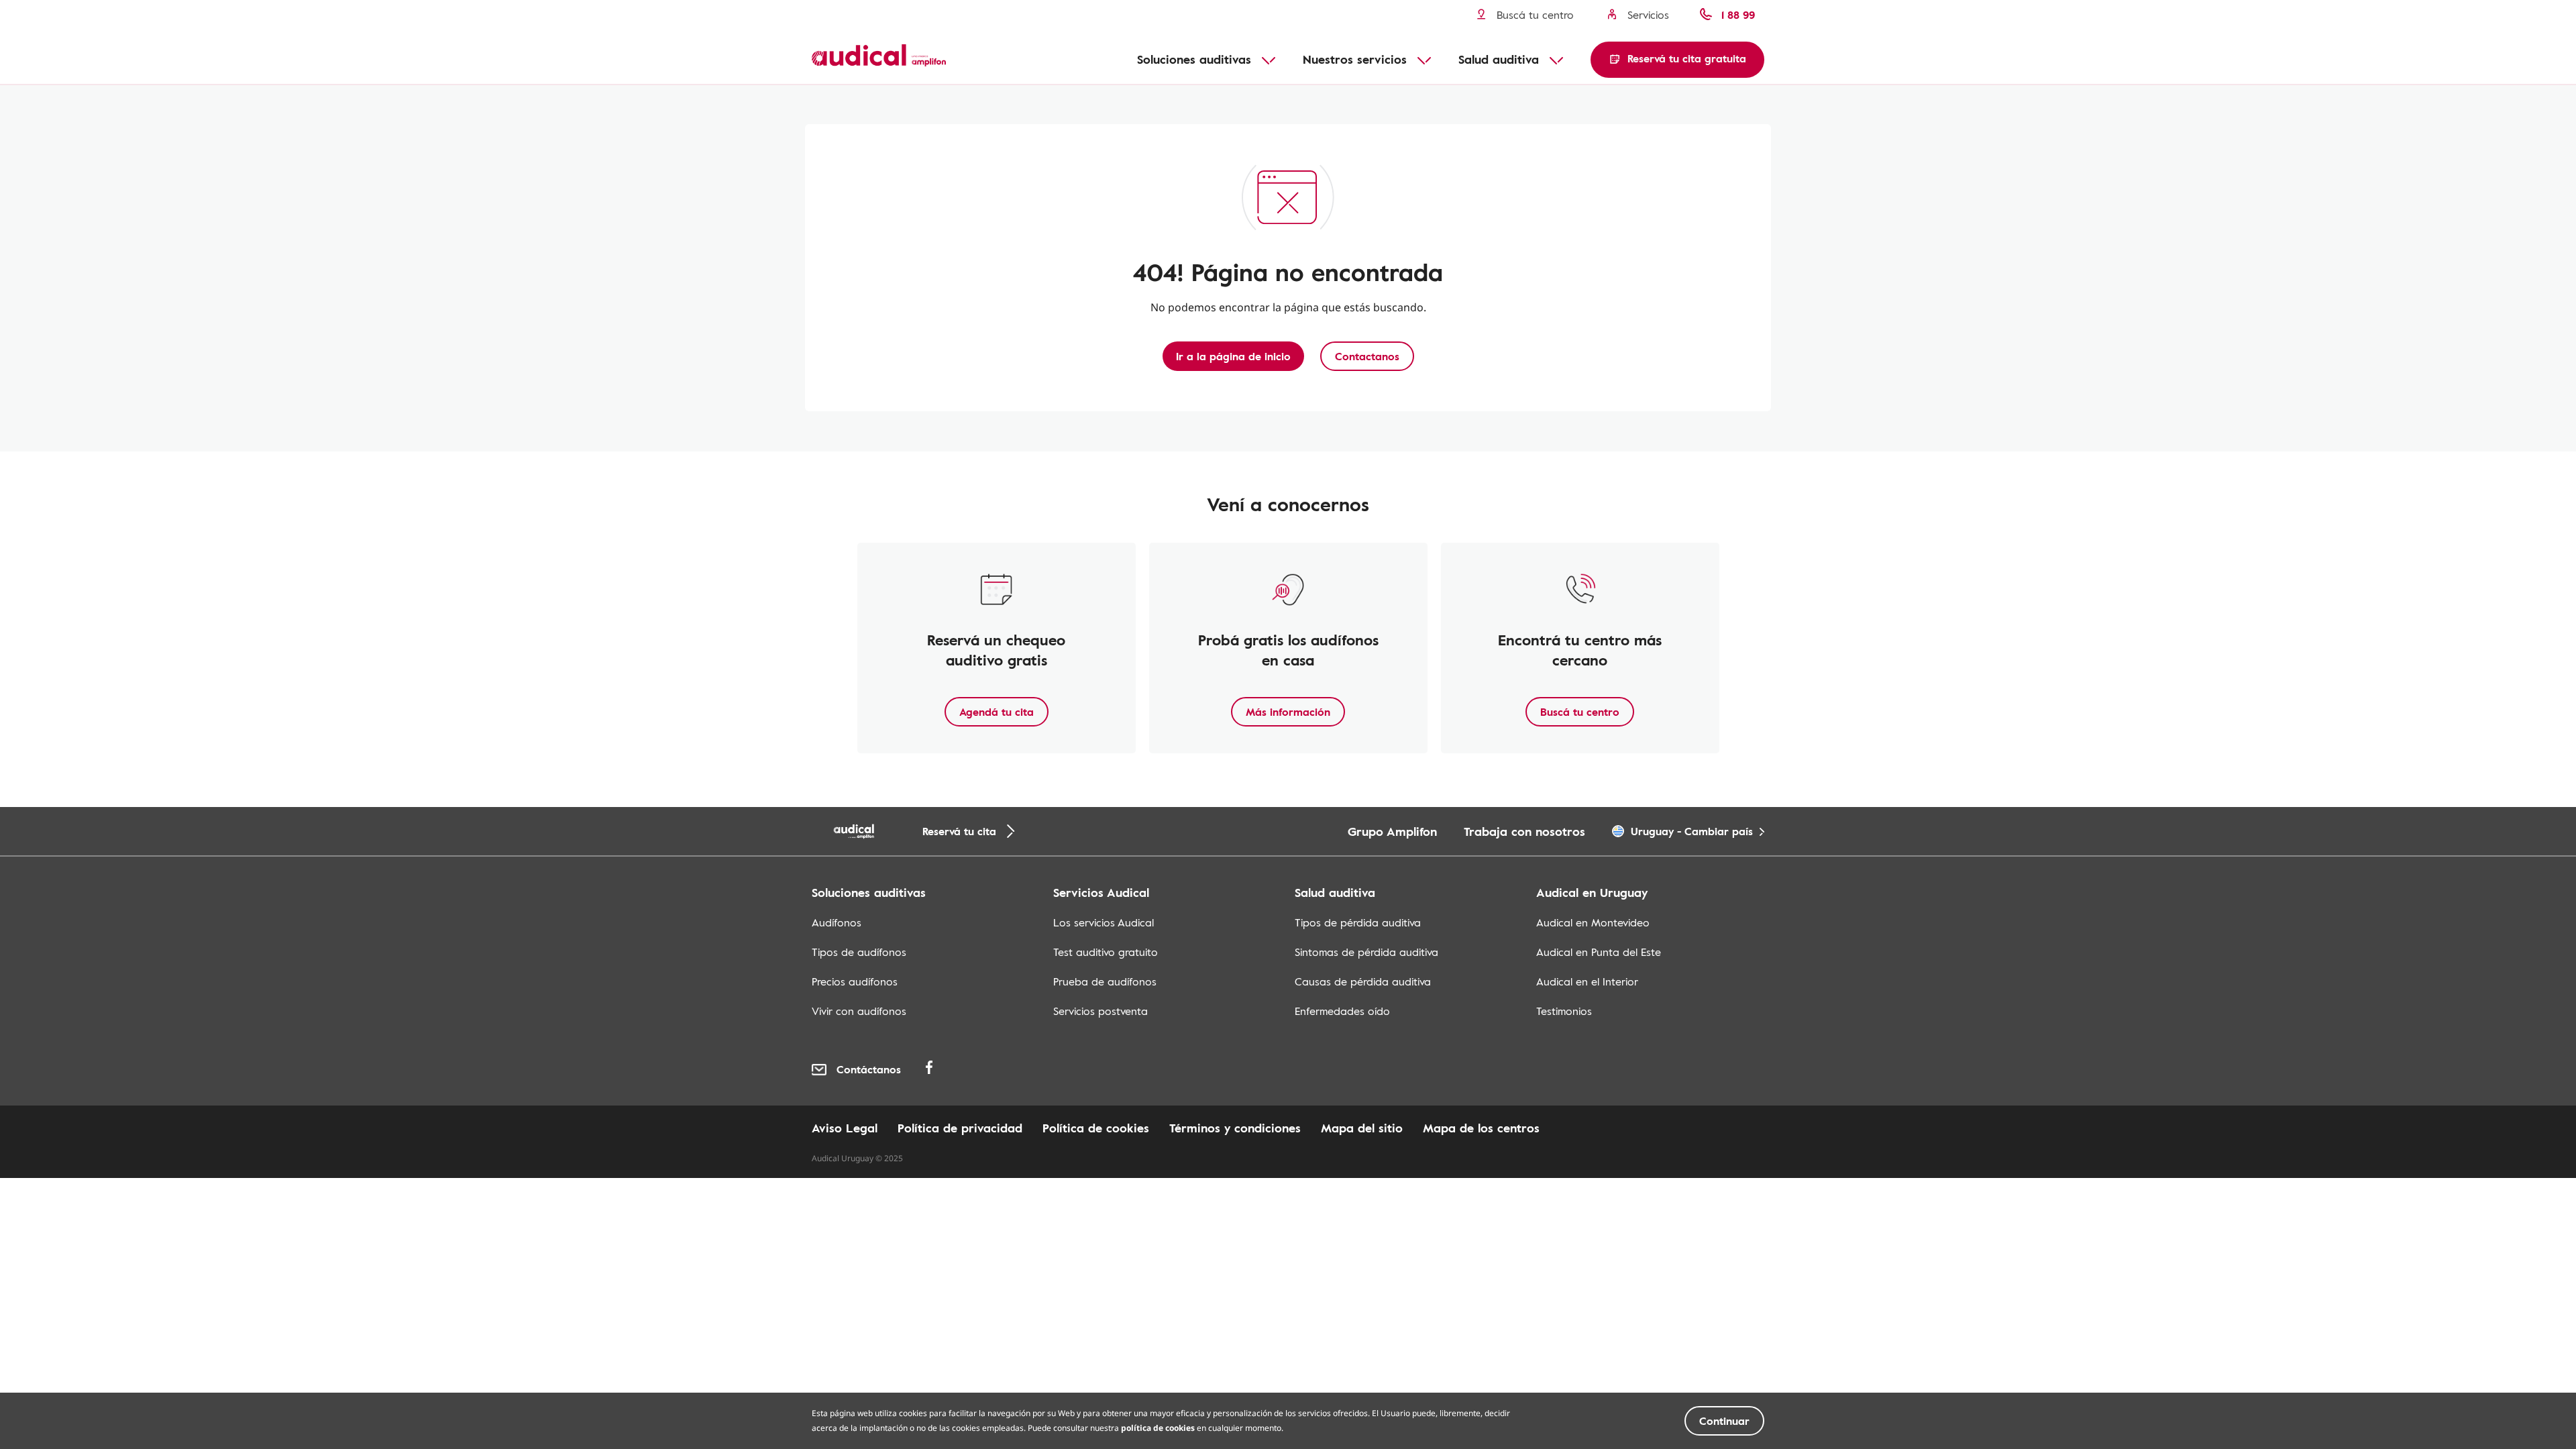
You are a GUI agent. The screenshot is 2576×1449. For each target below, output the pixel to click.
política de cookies (1158, 1428)
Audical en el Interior (1587, 981)
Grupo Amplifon (1392, 831)
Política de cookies (1096, 1128)
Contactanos (1367, 356)
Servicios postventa (1101, 1011)
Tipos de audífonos (859, 952)
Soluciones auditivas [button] (1194, 59)
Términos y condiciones (1235, 1128)
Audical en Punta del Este (1599, 952)
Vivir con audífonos (859, 1011)
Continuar (1724, 1421)
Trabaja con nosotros (1524, 831)
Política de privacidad (960, 1128)
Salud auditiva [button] (1499, 59)
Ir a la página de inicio (1233, 356)
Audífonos (837, 922)
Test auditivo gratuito (1106, 952)
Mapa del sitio (1362, 1128)
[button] (1677, 60)
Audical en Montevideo (1593, 922)
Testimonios (1564, 1011)
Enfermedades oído (1342, 1011)
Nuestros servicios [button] (1355, 59)
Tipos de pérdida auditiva (1358, 922)
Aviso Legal (845, 1128)
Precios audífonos (855, 981)
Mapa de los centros (1481, 1128)
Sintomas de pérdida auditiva (1366, 952)
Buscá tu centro (1580, 712)
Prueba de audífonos (1105, 981)
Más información (1288, 712)
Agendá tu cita (997, 712)
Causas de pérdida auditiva (1363, 981)
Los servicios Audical (1104, 922)
